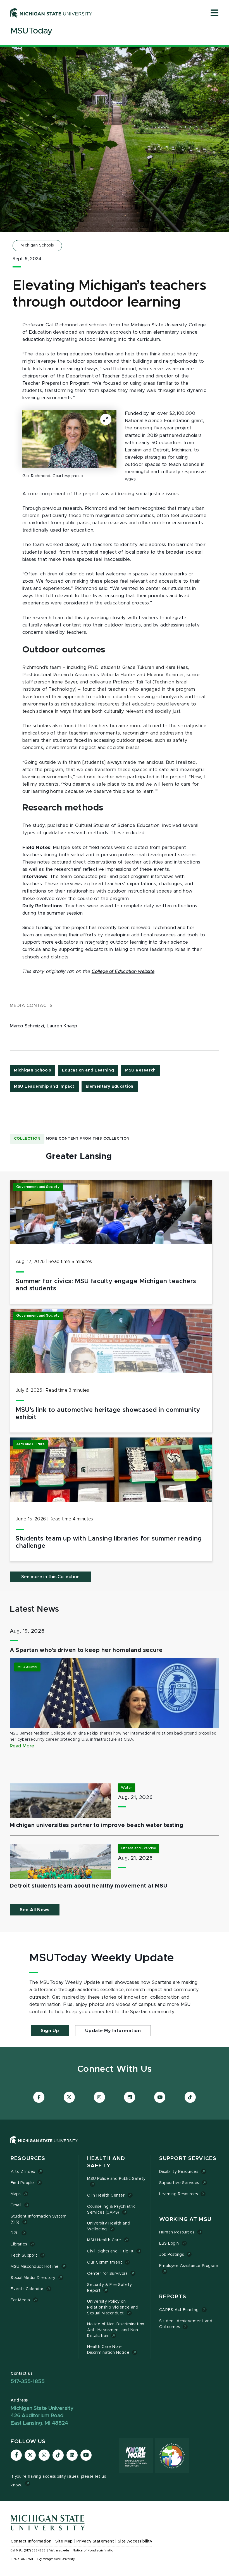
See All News (35, 1910)
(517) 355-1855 (35, 2551)
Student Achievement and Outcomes (186, 2324)
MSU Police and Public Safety (116, 2179)
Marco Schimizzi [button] (27, 1026)
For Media (20, 2300)
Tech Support (24, 2256)
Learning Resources (179, 2194)
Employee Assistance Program (189, 2266)
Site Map (64, 2541)
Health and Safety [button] (106, 2162)
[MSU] (44, 2146)
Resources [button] (28, 2158)
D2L (15, 2233)
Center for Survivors (107, 2274)
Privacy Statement (95, 2541)
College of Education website (123, 972)
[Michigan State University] (51, 13)
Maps (15, 2194)
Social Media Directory (33, 2278)
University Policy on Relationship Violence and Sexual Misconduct (113, 2307)
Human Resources (177, 2232)
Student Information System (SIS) (39, 2219)
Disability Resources (179, 2172)
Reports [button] (173, 2297)
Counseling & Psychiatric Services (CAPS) (111, 2210)
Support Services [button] (188, 2158)
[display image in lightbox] (69, 439)
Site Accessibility (135, 2541)
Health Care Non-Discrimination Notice (108, 2350)
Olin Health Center (106, 2195)
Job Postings (171, 2255)
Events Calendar (27, 2289)
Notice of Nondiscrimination (94, 2551)
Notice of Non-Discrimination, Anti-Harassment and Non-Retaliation (116, 2330)
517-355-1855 (28, 2382)
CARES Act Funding (179, 2310)
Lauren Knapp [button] (62, 1026)
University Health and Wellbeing (109, 2226)
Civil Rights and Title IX (110, 2251)
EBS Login (169, 2243)
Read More (22, 1746)
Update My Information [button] (113, 2031)
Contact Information (31, 2541)
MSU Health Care (104, 2240)
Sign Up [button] (50, 2031)
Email (16, 2205)
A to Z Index (23, 2172)
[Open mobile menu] (214, 13)
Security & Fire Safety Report (110, 2288)
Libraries (19, 2244)
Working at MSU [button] (185, 2219)
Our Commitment (105, 2262)
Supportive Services (179, 2183)
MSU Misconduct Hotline (35, 2267)
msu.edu (63, 2551)
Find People (22, 2183)
